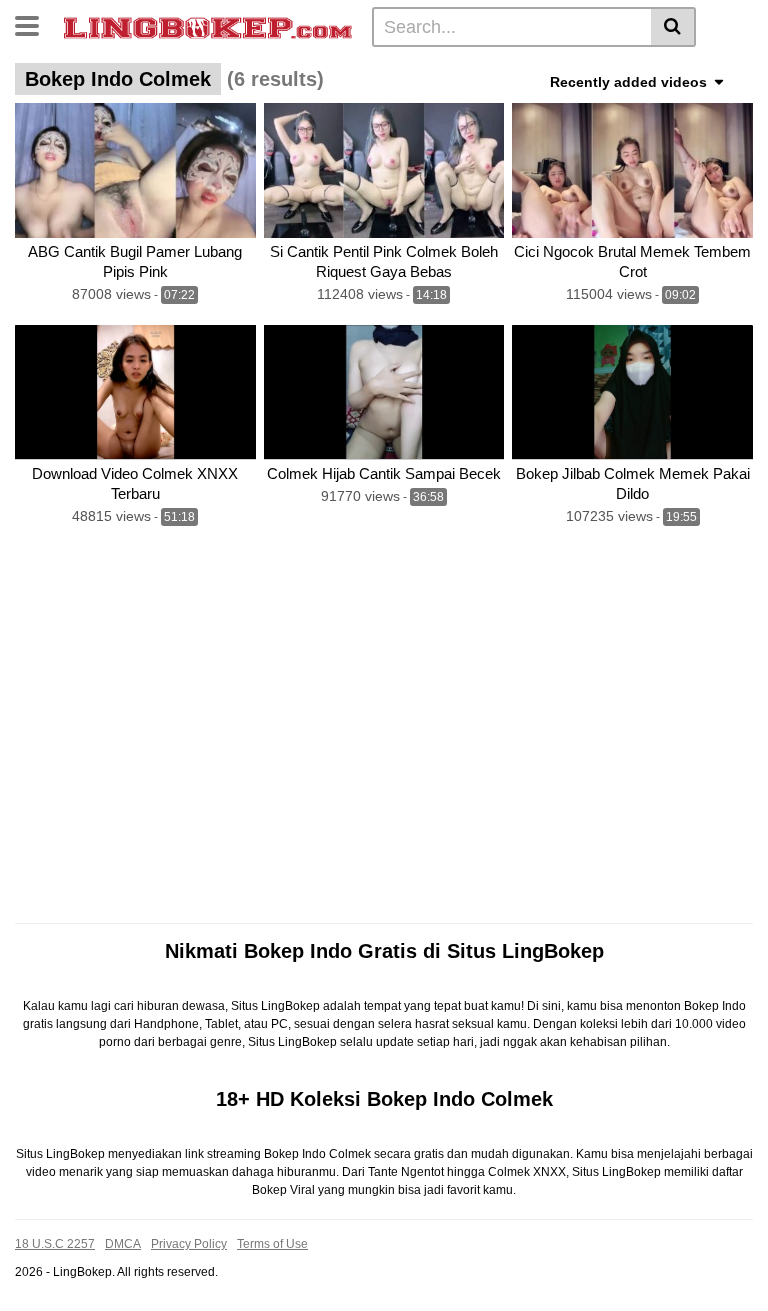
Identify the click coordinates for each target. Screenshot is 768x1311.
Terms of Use (272, 1244)
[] (673, 27)
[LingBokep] (208, 26)
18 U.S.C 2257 (55, 1244)
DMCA (123, 1244)
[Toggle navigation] (34, 24)
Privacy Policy (189, 1244)
